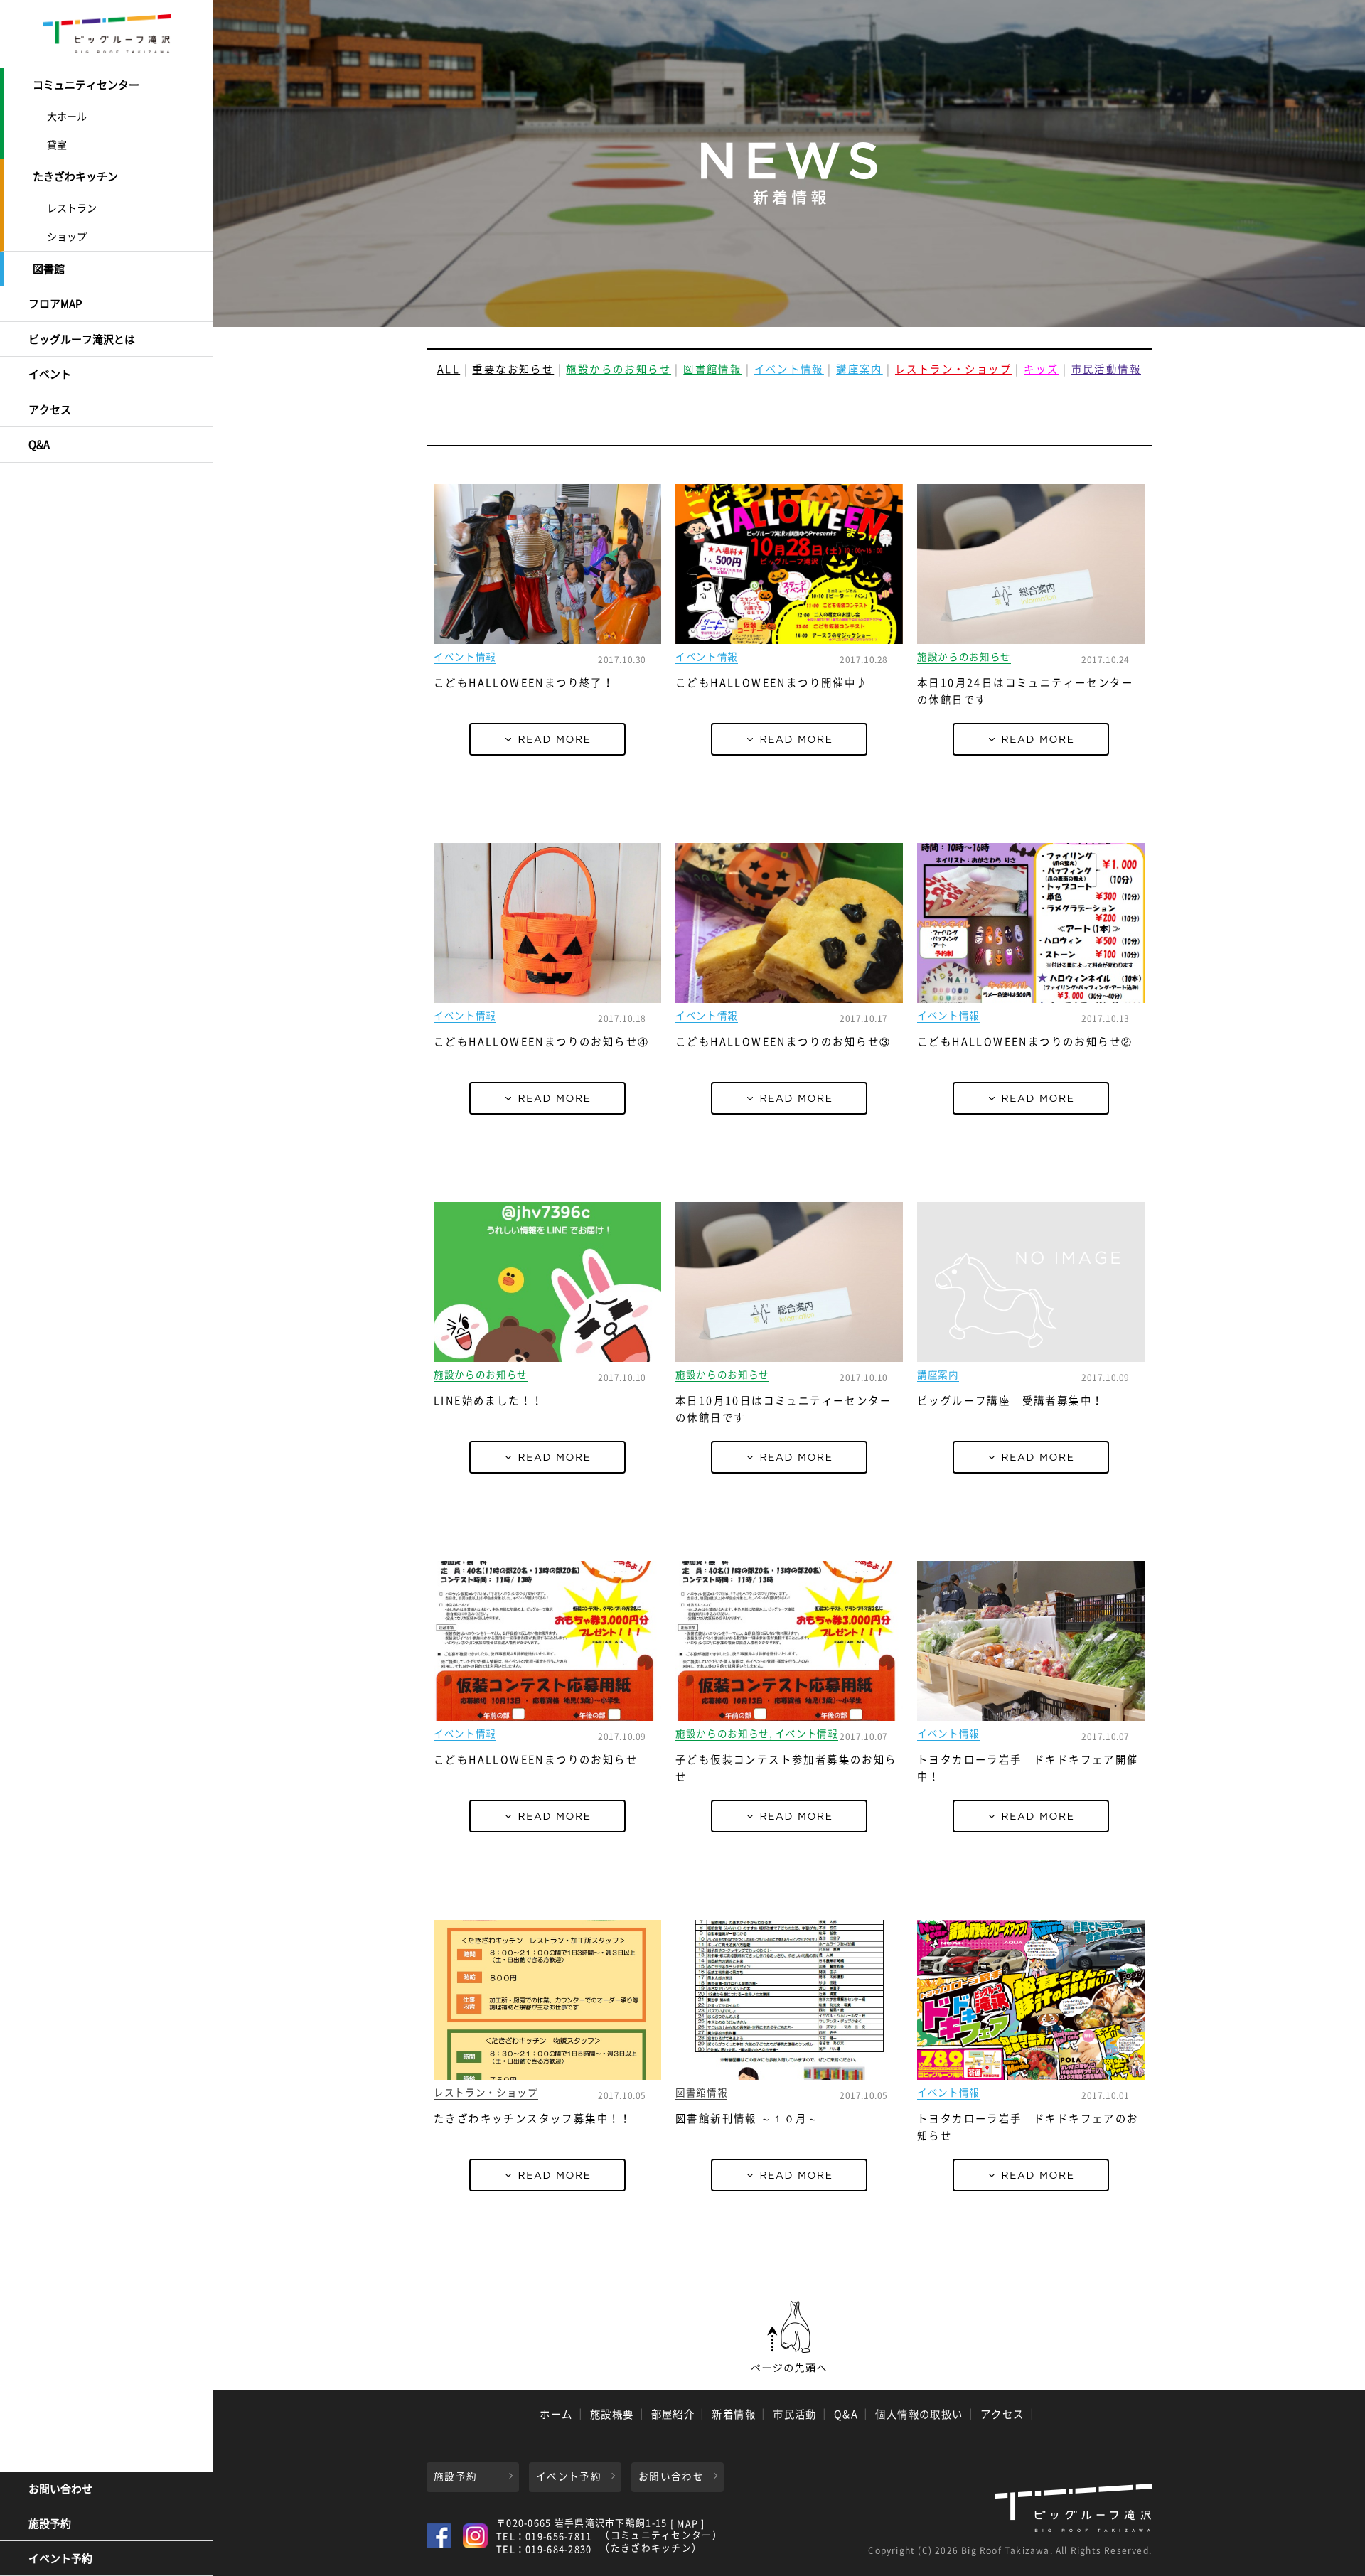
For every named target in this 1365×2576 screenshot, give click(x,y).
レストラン (72, 208)
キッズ (1041, 369)
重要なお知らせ (513, 369)
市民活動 (795, 2414)
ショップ (67, 236)
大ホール (67, 116)
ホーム (556, 2414)
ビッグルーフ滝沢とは (82, 339)
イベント (50, 374)
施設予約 (50, 2523)
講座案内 (860, 369)
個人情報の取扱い (919, 2414)
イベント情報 (789, 369)
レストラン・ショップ (953, 369)
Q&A (39, 444)
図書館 (49, 269)
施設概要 (612, 2414)
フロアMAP (55, 304)
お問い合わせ (60, 2489)
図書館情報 (712, 369)
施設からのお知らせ (619, 369)
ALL (449, 369)
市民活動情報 (1106, 369)
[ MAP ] (688, 2524)
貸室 (57, 144)
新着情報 (734, 2414)
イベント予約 (60, 2558)
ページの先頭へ (789, 2337)
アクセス (50, 409)
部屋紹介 (673, 2414)
